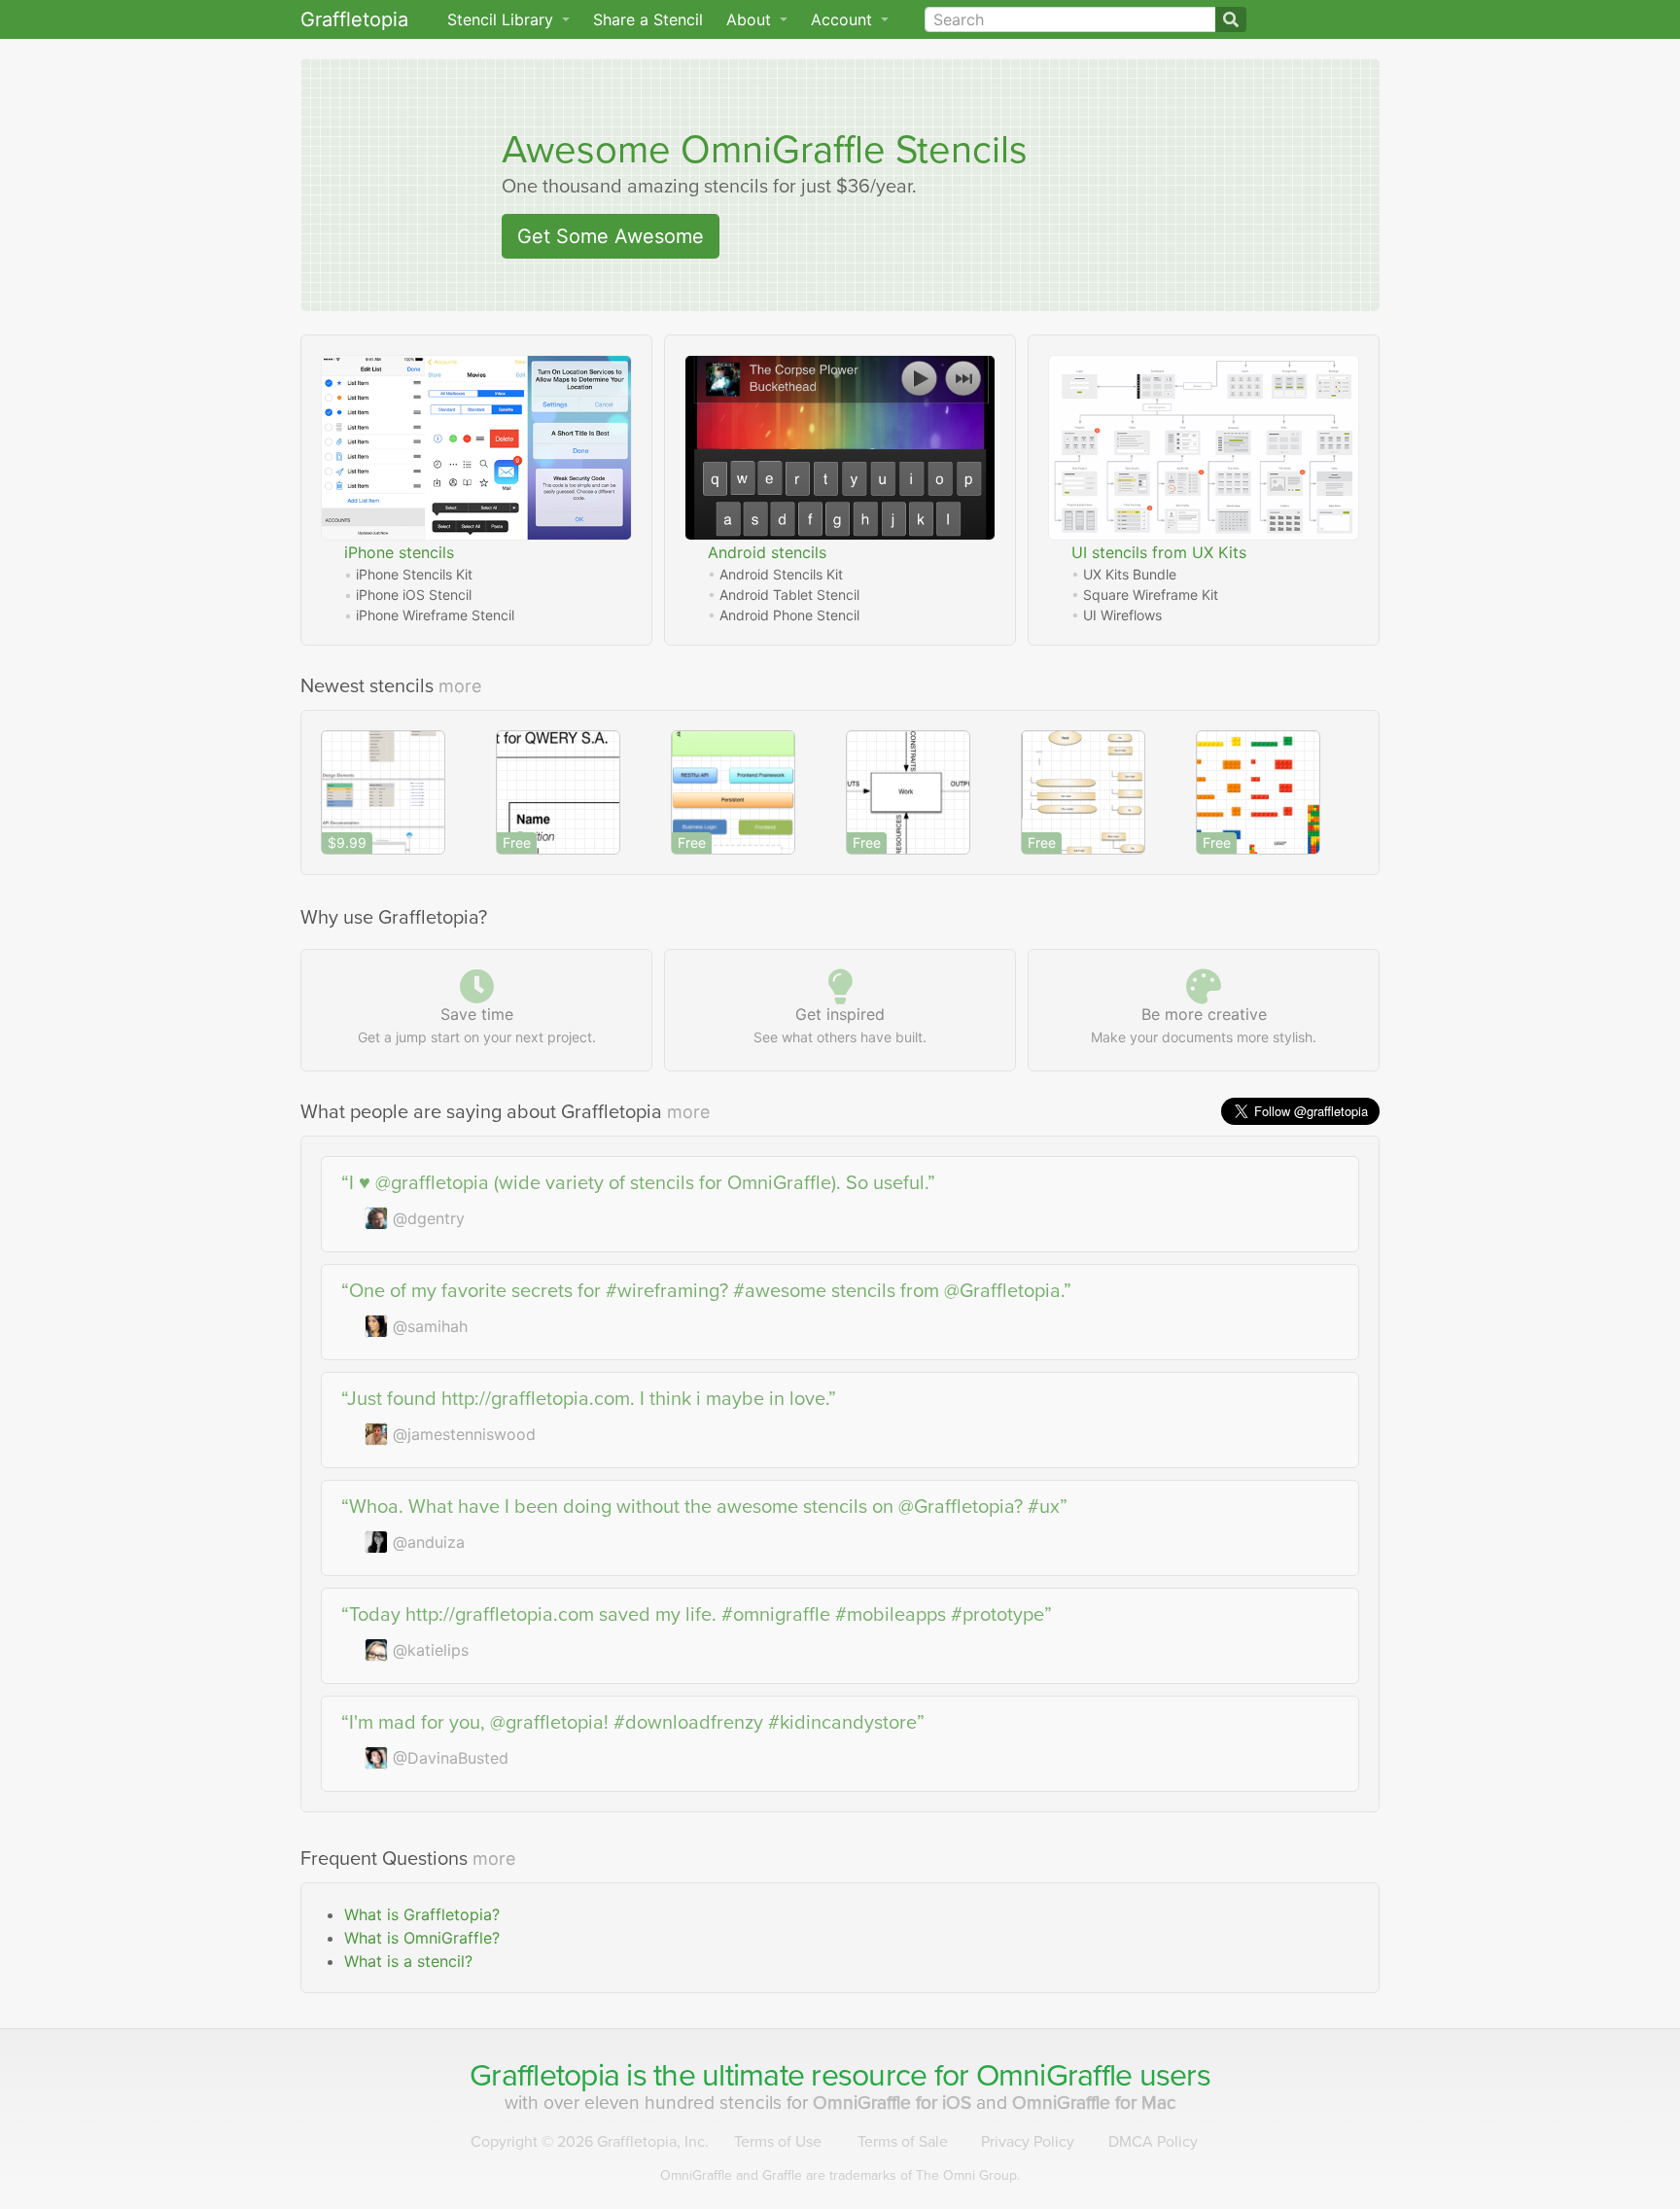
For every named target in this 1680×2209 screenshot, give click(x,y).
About (751, 19)
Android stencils (767, 552)
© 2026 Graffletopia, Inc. (590, 2142)
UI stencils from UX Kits (1159, 552)
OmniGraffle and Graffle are (840, 2175)
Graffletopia (354, 19)
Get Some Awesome (611, 236)
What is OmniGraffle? (422, 1938)
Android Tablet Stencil (789, 595)
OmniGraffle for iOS (894, 2103)
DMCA (1153, 2142)
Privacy (1028, 2142)
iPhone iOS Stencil (414, 595)
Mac (1094, 2103)
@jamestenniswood (464, 1434)
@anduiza (429, 1542)
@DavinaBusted (451, 1758)
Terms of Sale (903, 2142)
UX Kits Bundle (1130, 574)
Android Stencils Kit (781, 574)
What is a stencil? (408, 1961)
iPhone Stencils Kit (414, 574)
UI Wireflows (1122, 615)
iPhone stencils (399, 552)
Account (844, 19)
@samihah (430, 1326)
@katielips (431, 1650)
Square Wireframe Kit (1151, 595)
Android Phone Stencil (789, 615)
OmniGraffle (783, 150)
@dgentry (429, 1218)
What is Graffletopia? (422, 1914)
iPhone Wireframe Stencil (435, 615)
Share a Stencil (648, 19)
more (460, 686)
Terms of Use (778, 2142)
